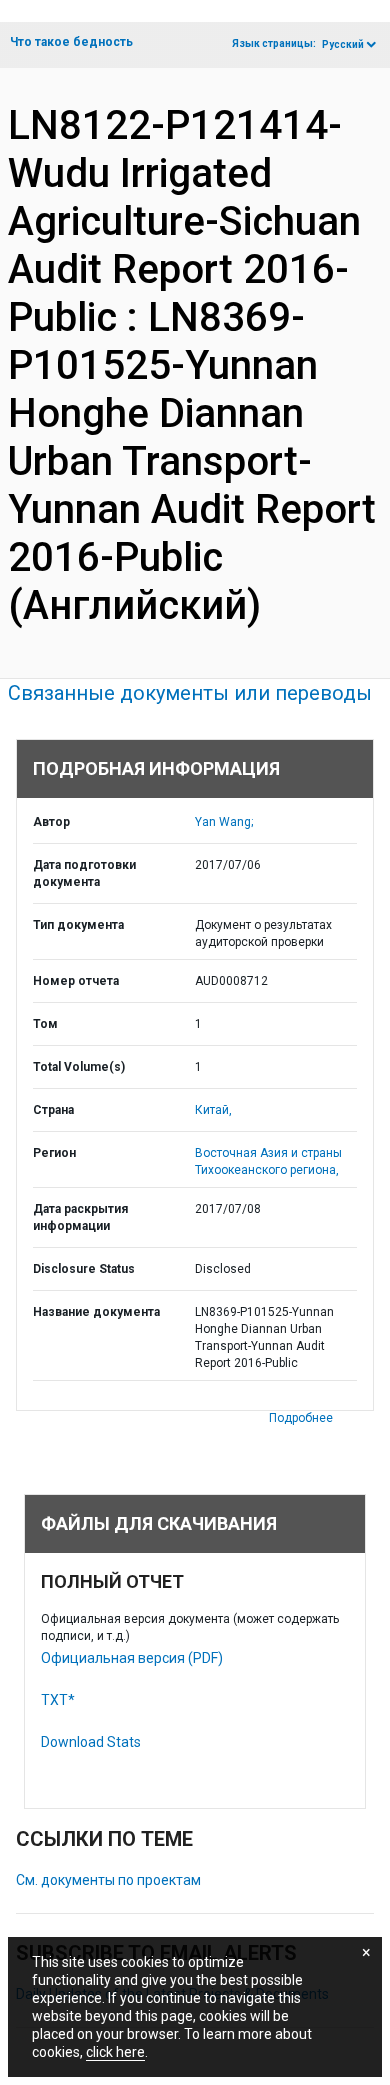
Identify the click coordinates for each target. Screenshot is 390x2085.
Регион (54, 1153)
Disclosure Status (84, 1269)
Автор (51, 822)
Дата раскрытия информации (80, 1217)
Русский (343, 44)
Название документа (96, 1312)
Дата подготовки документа (84, 873)
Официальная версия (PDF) (132, 1658)
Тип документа (78, 925)
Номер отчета (76, 981)
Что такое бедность (71, 42)
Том (45, 1024)
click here (115, 2052)
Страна (53, 1110)
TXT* (58, 1700)
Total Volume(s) (79, 1067)
